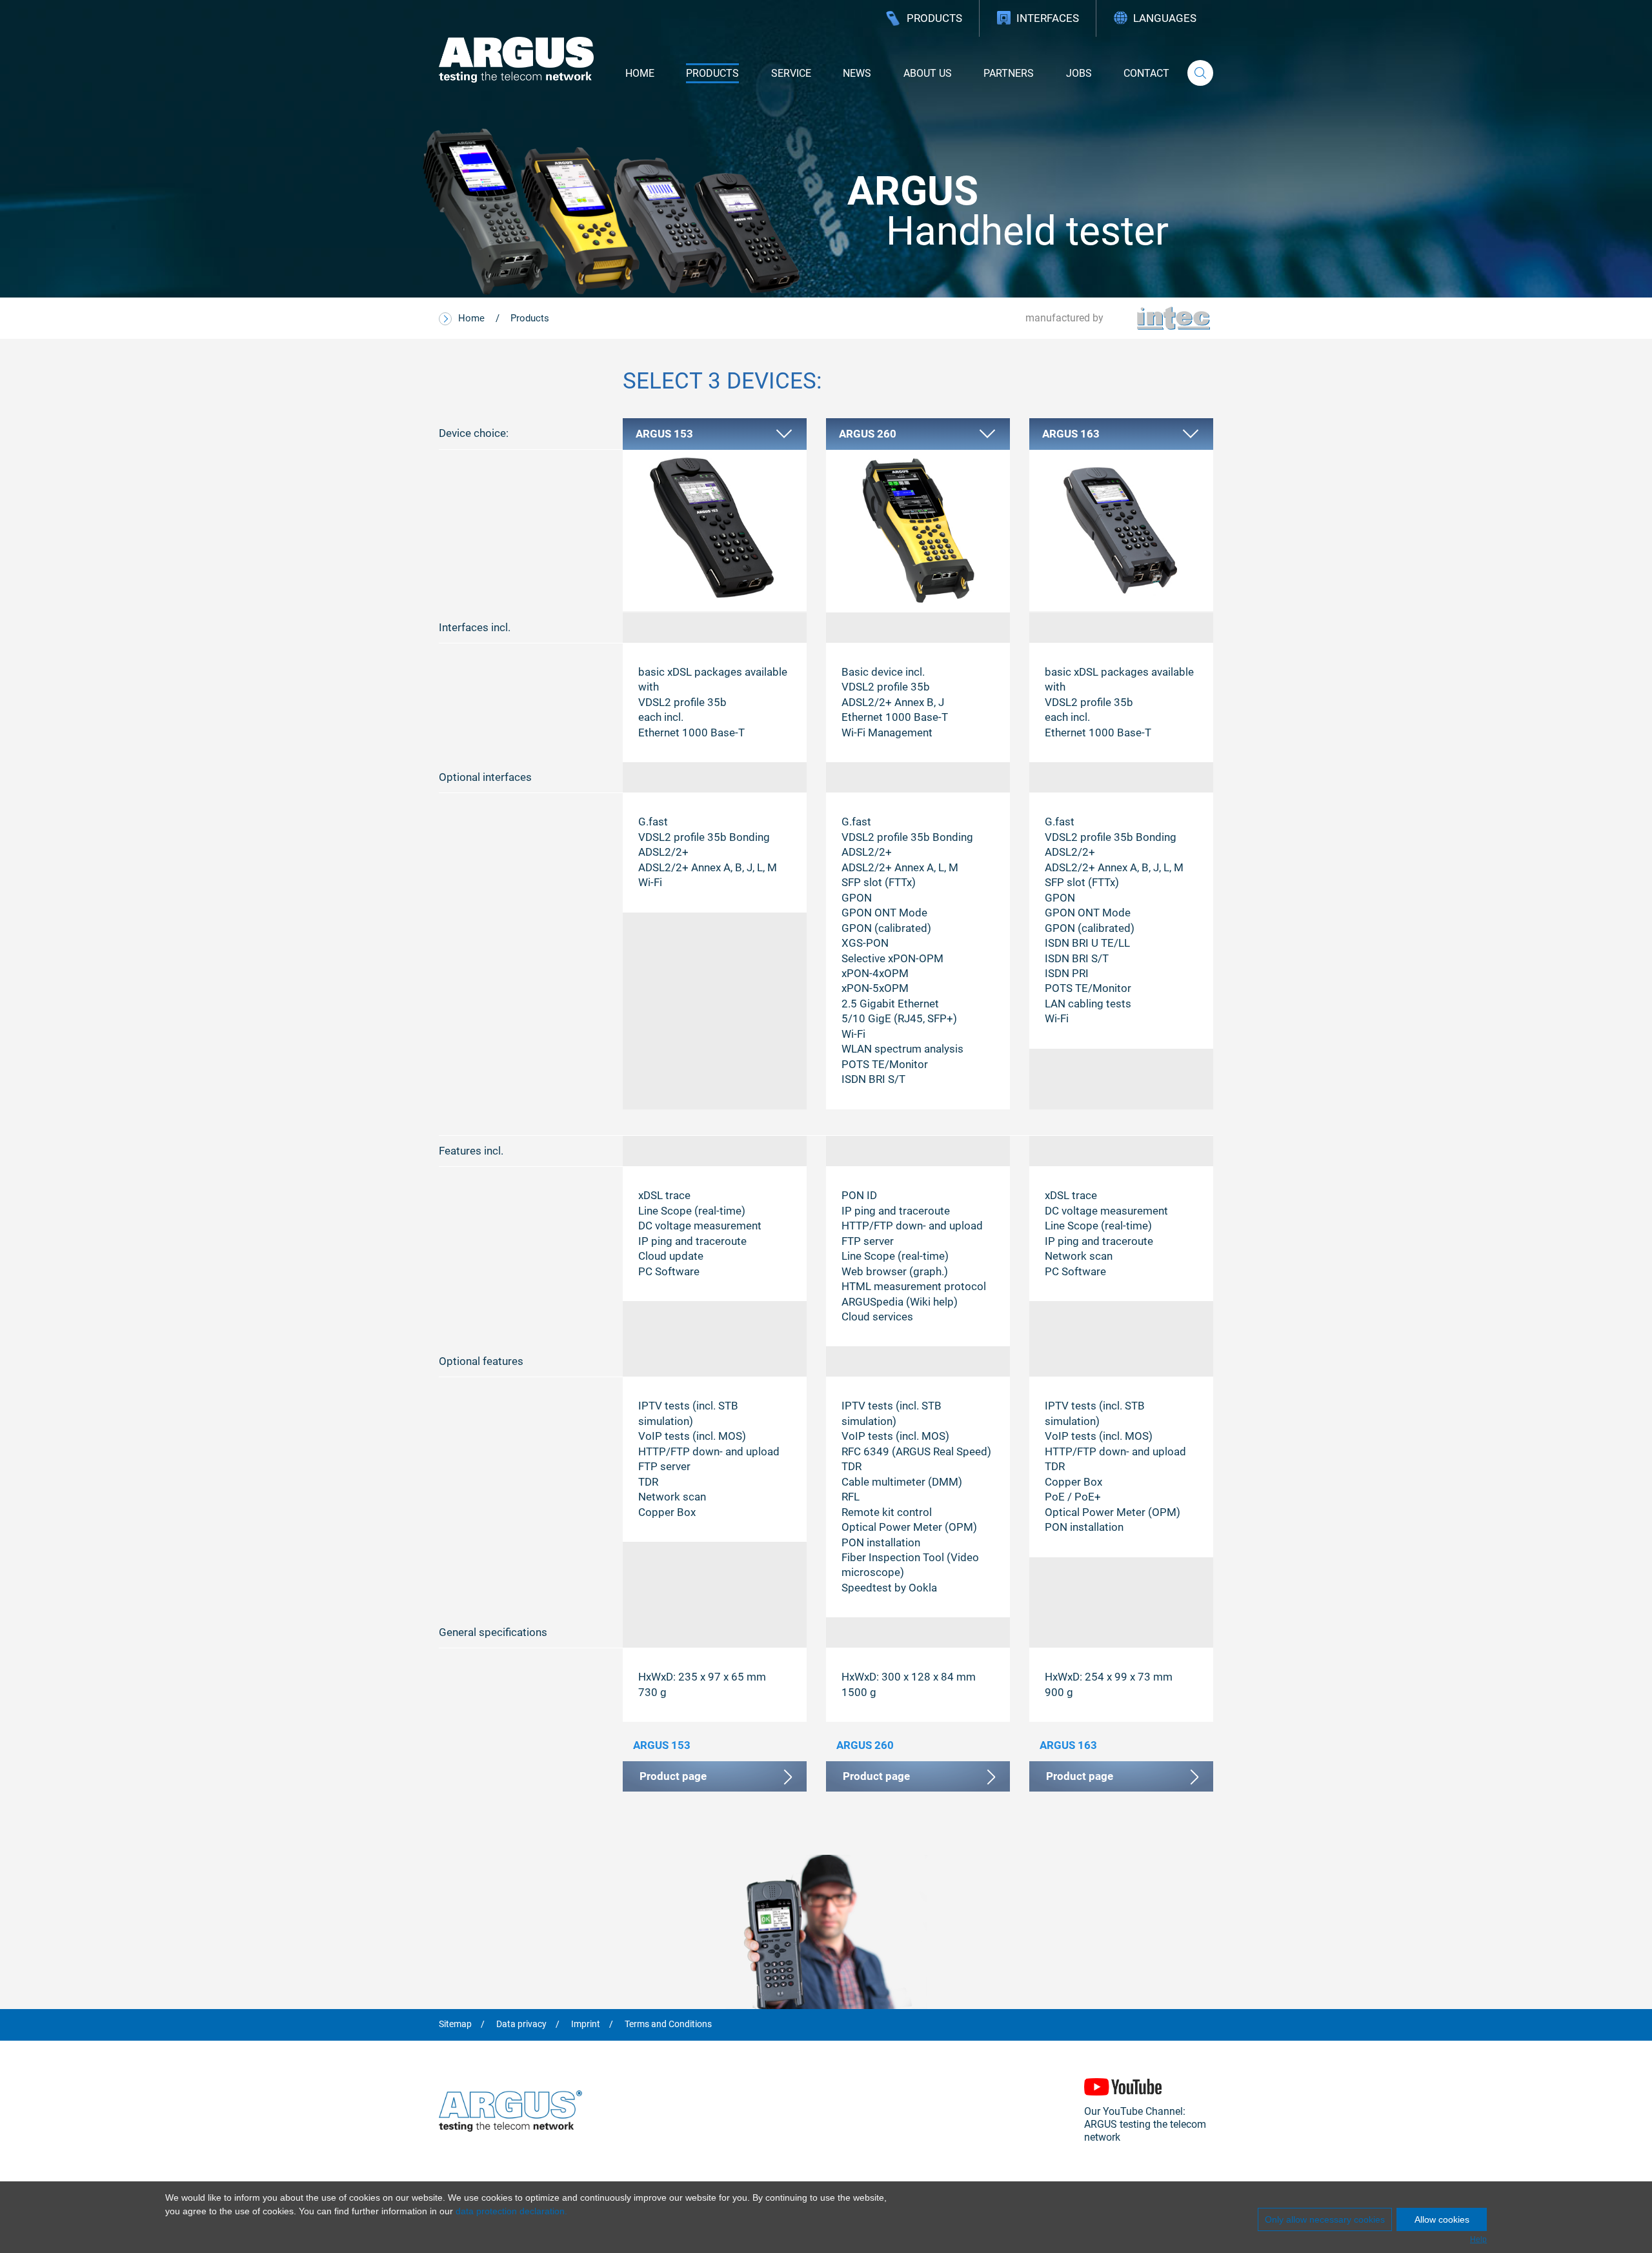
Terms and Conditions (668, 2025)
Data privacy (521, 2025)
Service (791, 73)
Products (934, 18)
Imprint (586, 2025)
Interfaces (1048, 18)
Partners (1009, 73)
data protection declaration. (511, 2211)
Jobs (1079, 73)
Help (1478, 2239)
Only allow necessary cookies (1325, 2219)
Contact (1146, 73)
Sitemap (455, 2025)
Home (640, 73)
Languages (1165, 18)
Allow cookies (1442, 2219)
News (857, 73)
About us (928, 73)
